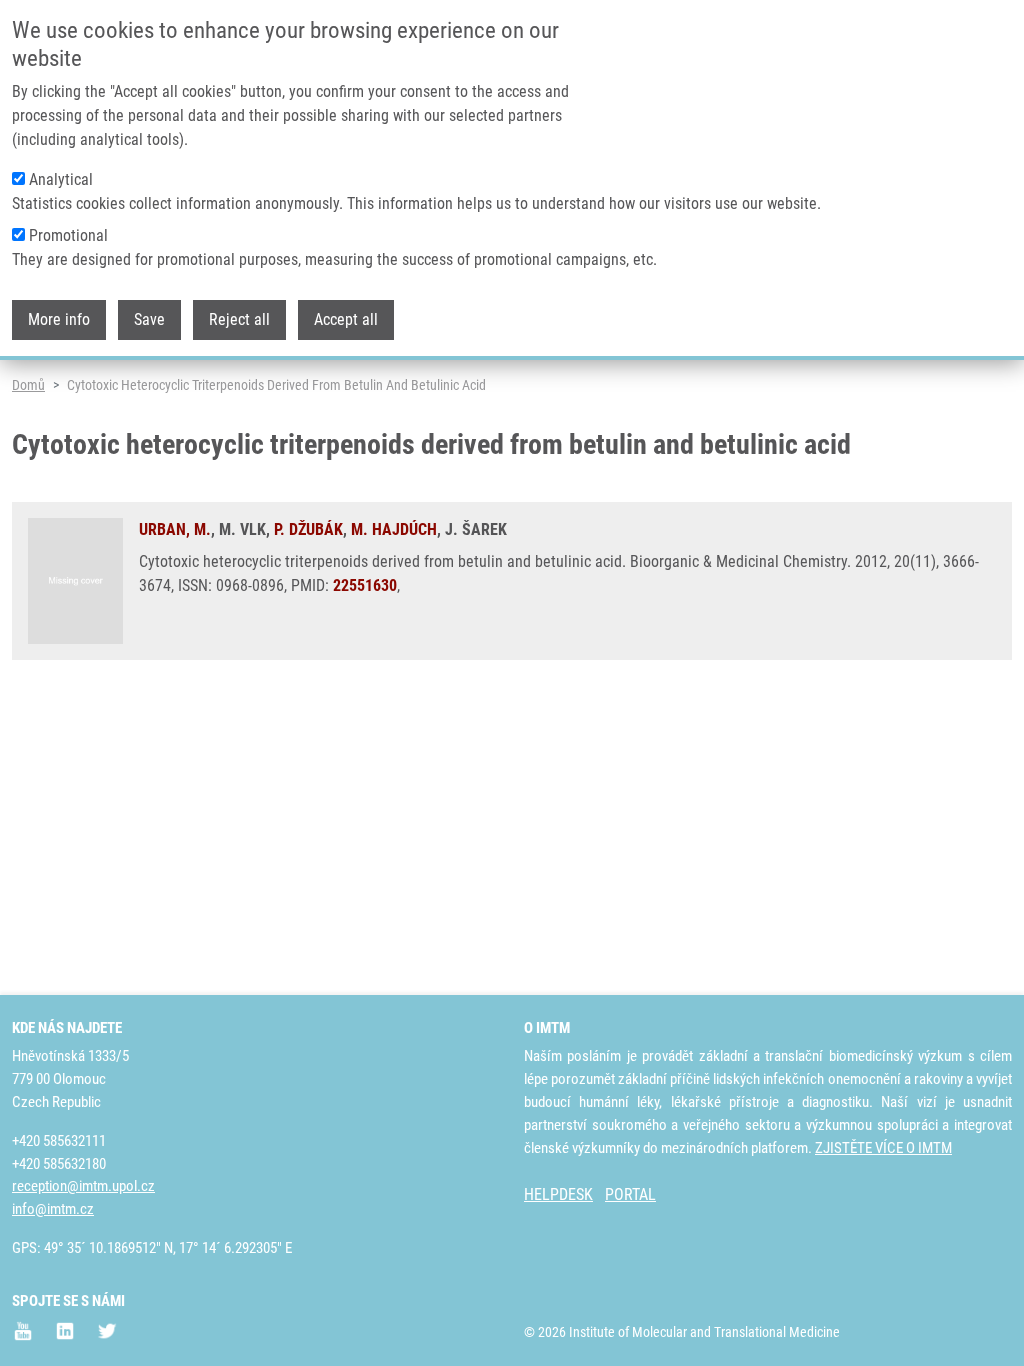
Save (149, 319)
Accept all (346, 319)
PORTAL (630, 1194)
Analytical (61, 179)
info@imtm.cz (53, 1209)
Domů (28, 385)
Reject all (239, 319)
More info (59, 319)
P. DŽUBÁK (308, 529)
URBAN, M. (175, 529)
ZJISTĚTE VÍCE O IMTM (883, 1148)
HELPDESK (558, 1194)
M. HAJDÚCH (394, 529)
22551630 (365, 585)
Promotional (68, 235)
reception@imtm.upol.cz (83, 1186)
